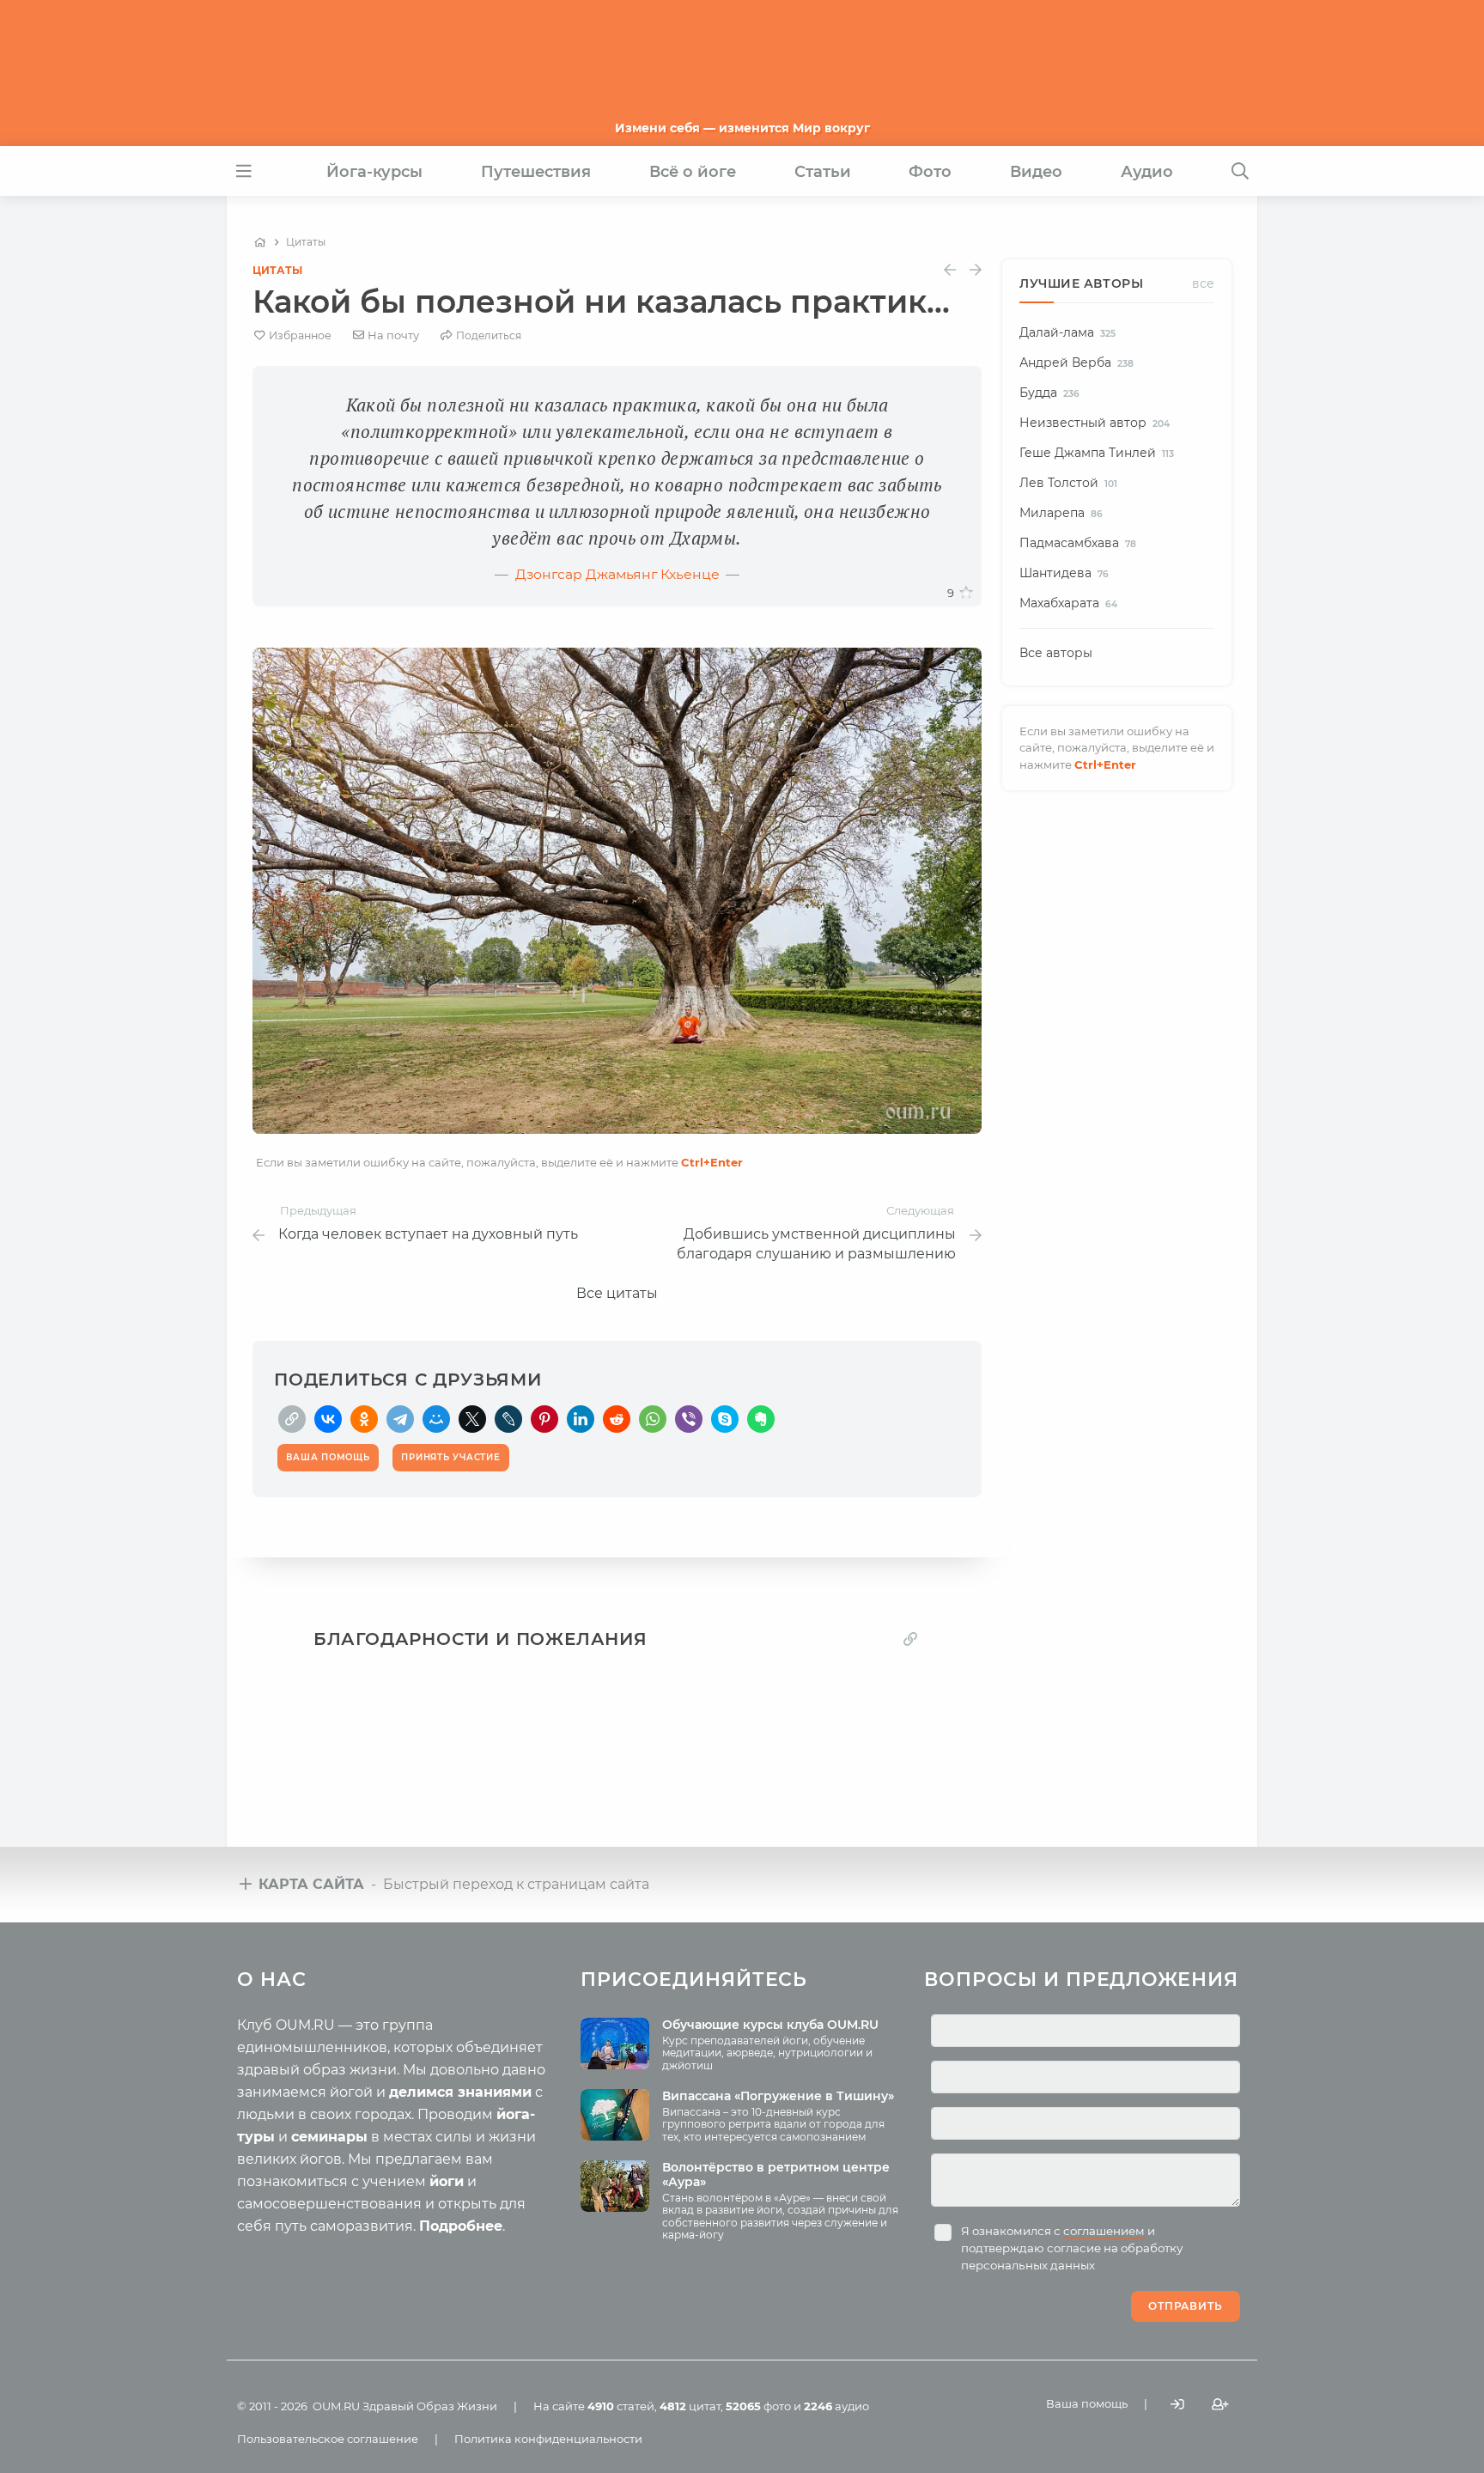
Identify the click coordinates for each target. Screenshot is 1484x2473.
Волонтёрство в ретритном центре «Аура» (776, 2175)
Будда (1049, 393)
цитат (690, 2406)
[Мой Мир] (436, 1419)
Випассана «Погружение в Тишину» (778, 2096)
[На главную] (260, 242)
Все (1203, 283)
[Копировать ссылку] (910, 1639)
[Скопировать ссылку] (292, 1419)
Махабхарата (1068, 603)
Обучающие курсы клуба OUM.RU (770, 2025)
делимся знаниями (460, 2092)
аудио (836, 2406)
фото (758, 2406)
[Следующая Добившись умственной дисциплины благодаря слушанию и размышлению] (976, 270)
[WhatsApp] (653, 1419)
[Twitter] (472, 1419)
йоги (447, 2181)
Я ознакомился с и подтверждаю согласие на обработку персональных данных (1072, 2248)
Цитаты (277, 270)
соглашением (1104, 2231)
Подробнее (461, 2226)
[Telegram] (400, 1419)
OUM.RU (336, 2406)
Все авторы (1056, 653)
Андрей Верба (1077, 362)
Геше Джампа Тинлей (1097, 453)
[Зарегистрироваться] (1220, 2405)
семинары (329, 2137)
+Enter (712, 1162)
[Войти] (1177, 2405)
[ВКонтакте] (328, 1419)
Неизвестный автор (1095, 423)
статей (621, 2406)
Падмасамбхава (1078, 543)
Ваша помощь (1087, 2403)
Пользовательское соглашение (328, 2439)
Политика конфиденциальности (548, 2439)
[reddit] (617, 1419)
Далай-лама (1067, 332)
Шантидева (1064, 573)
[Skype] (725, 1419)
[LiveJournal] (508, 1419)
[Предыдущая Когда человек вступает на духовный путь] (950, 270)
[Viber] (689, 1419)
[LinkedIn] (581, 1419)
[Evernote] (761, 1419)
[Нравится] (966, 593)
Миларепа (1061, 513)
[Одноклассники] (364, 1419)
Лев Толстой (1068, 483)
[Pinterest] (544, 1419)
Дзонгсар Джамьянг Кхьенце (617, 574)
